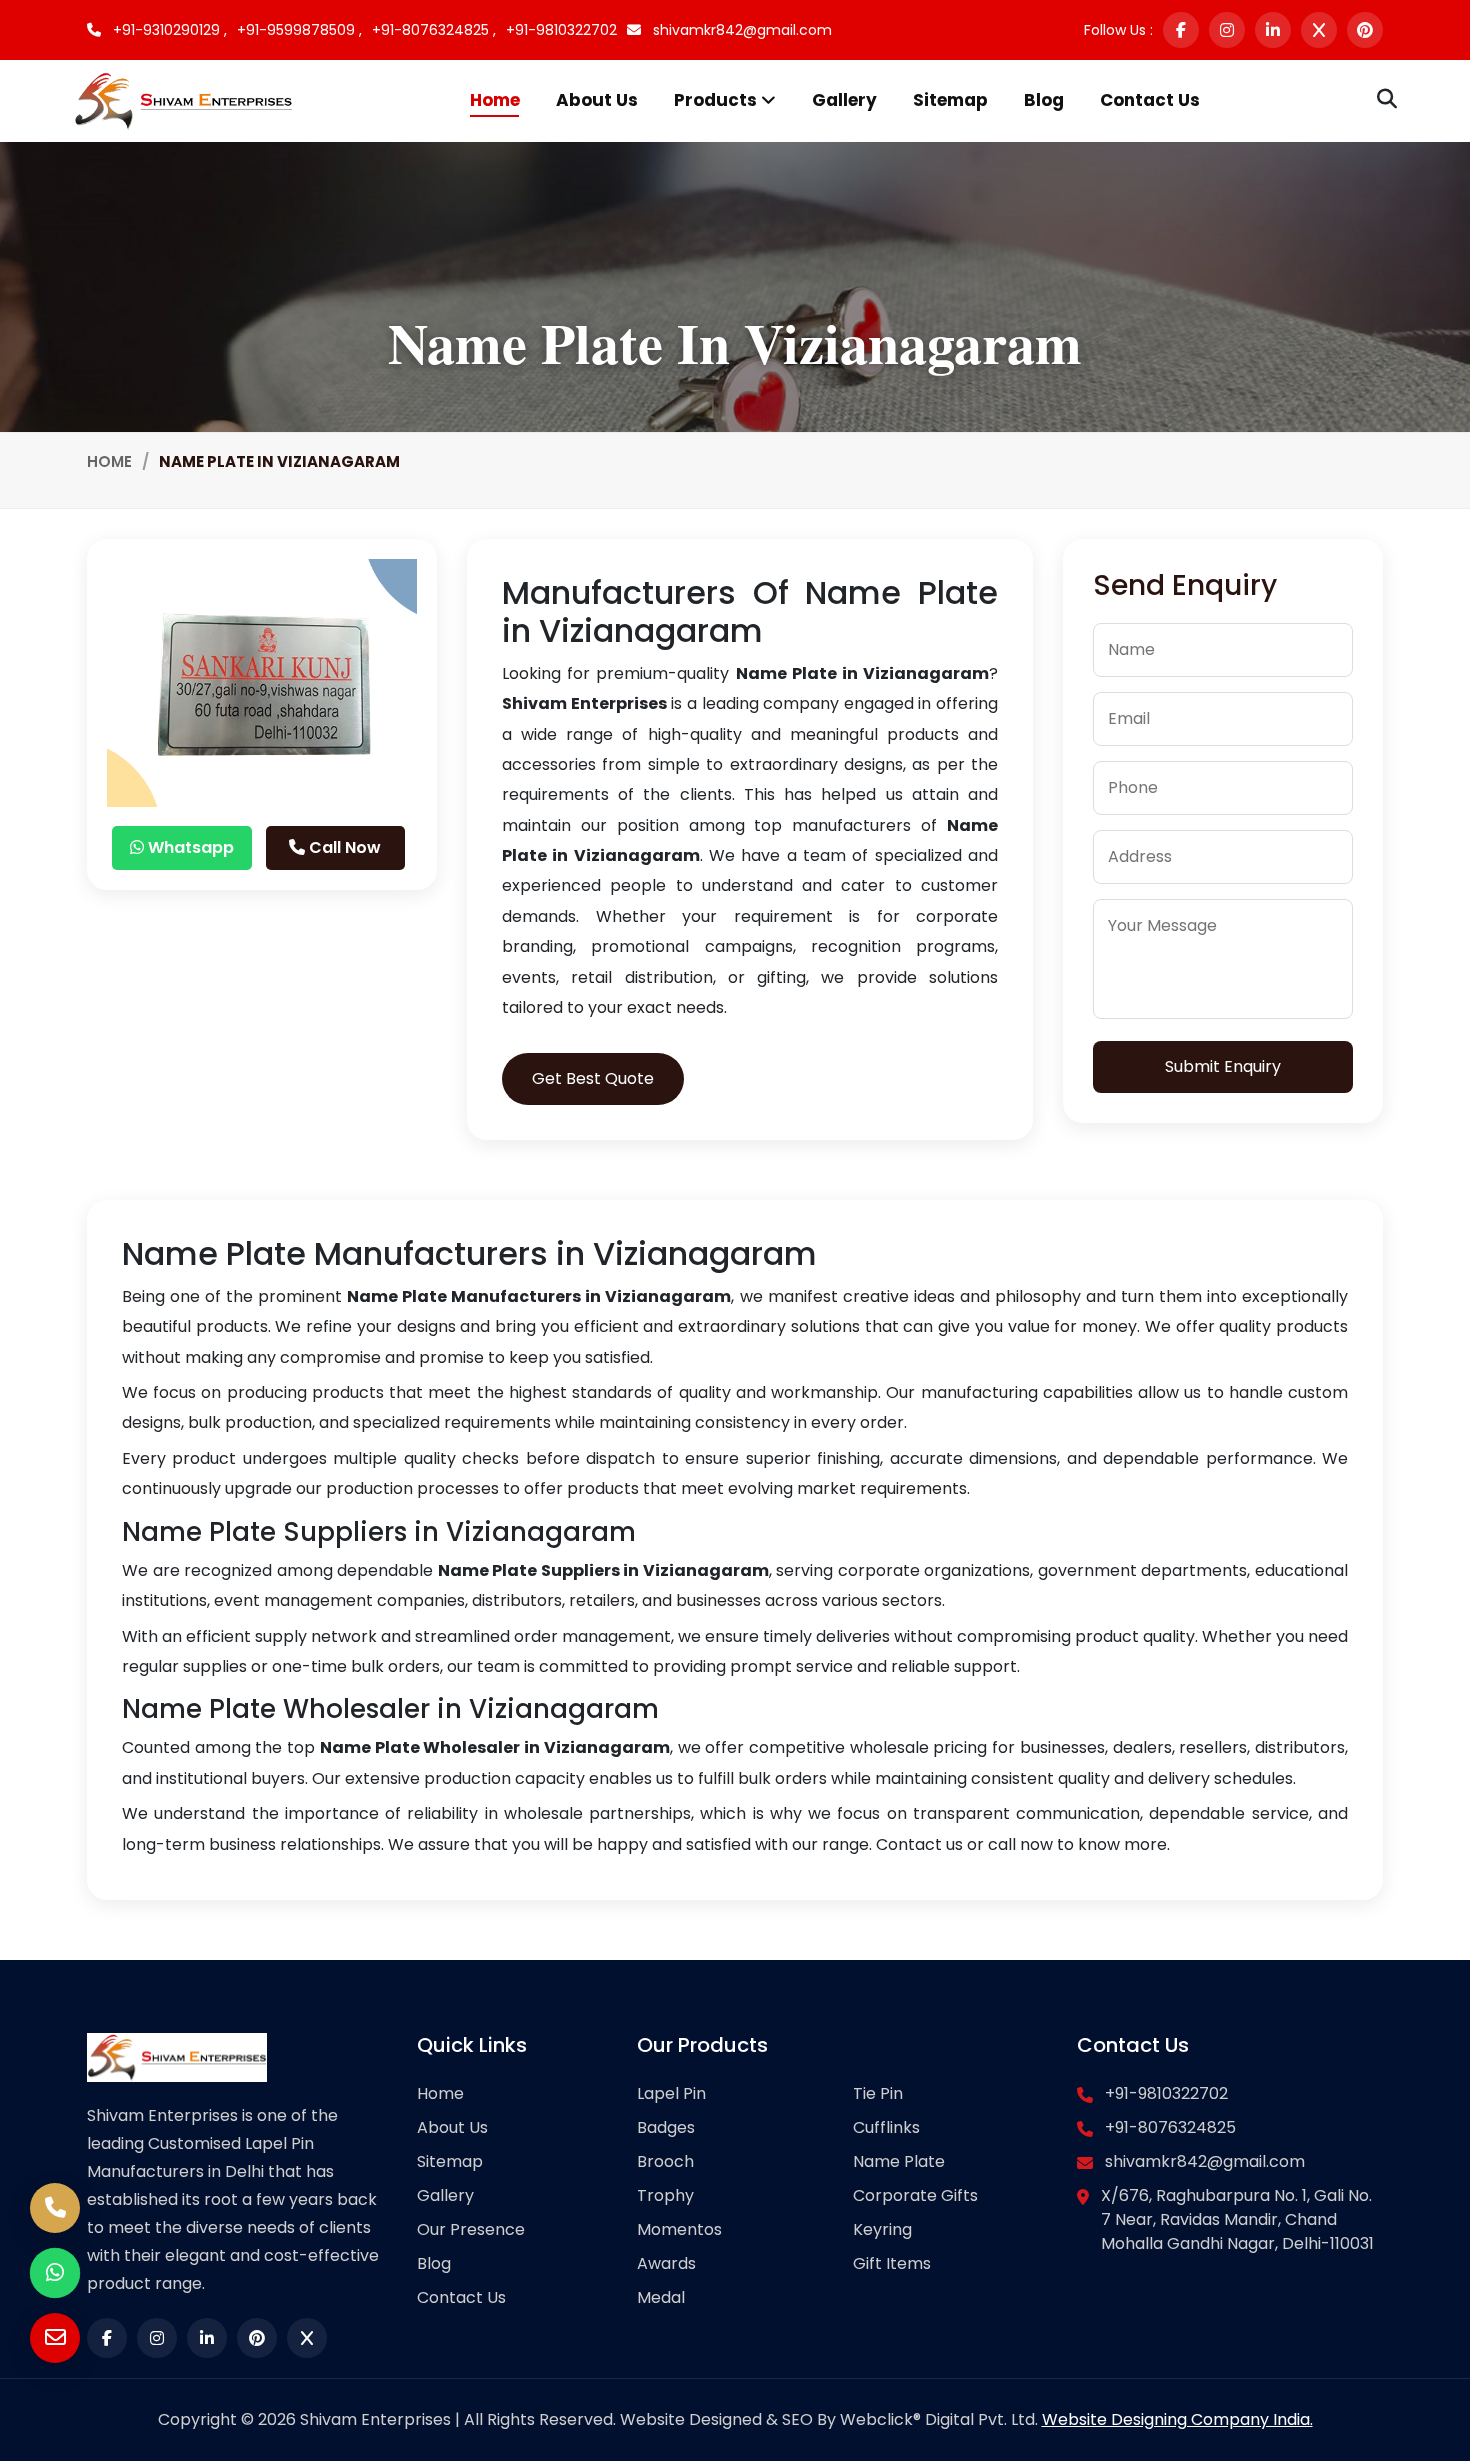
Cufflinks (886, 2127)
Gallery (844, 100)
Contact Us (1150, 100)
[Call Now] (55, 2208)
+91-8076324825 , (434, 30)
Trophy (665, 2195)
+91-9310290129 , (168, 30)
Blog (1044, 100)
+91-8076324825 (1170, 2127)
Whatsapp (189, 847)
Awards (666, 2263)
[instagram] (1227, 30)
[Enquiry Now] (55, 2338)
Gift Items (892, 2263)
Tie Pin (878, 2093)
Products (717, 100)
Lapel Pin (671, 2093)
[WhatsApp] (55, 2273)
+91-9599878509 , (299, 30)
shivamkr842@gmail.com (740, 30)
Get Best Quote (593, 1078)
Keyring (882, 2229)
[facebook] (1181, 30)
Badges (666, 2127)
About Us (597, 100)
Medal (661, 2297)
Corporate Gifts (915, 2195)
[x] (1319, 30)
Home (495, 100)
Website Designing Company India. (1177, 2419)
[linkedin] (1273, 30)
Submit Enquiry (1223, 1066)
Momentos (679, 2229)
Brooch (665, 2161)
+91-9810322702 (561, 30)
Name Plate (899, 2161)
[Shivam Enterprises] (183, 99)
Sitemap (950, 100)
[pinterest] (1365, 30)
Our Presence (471, 2229)
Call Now (343, 847)
